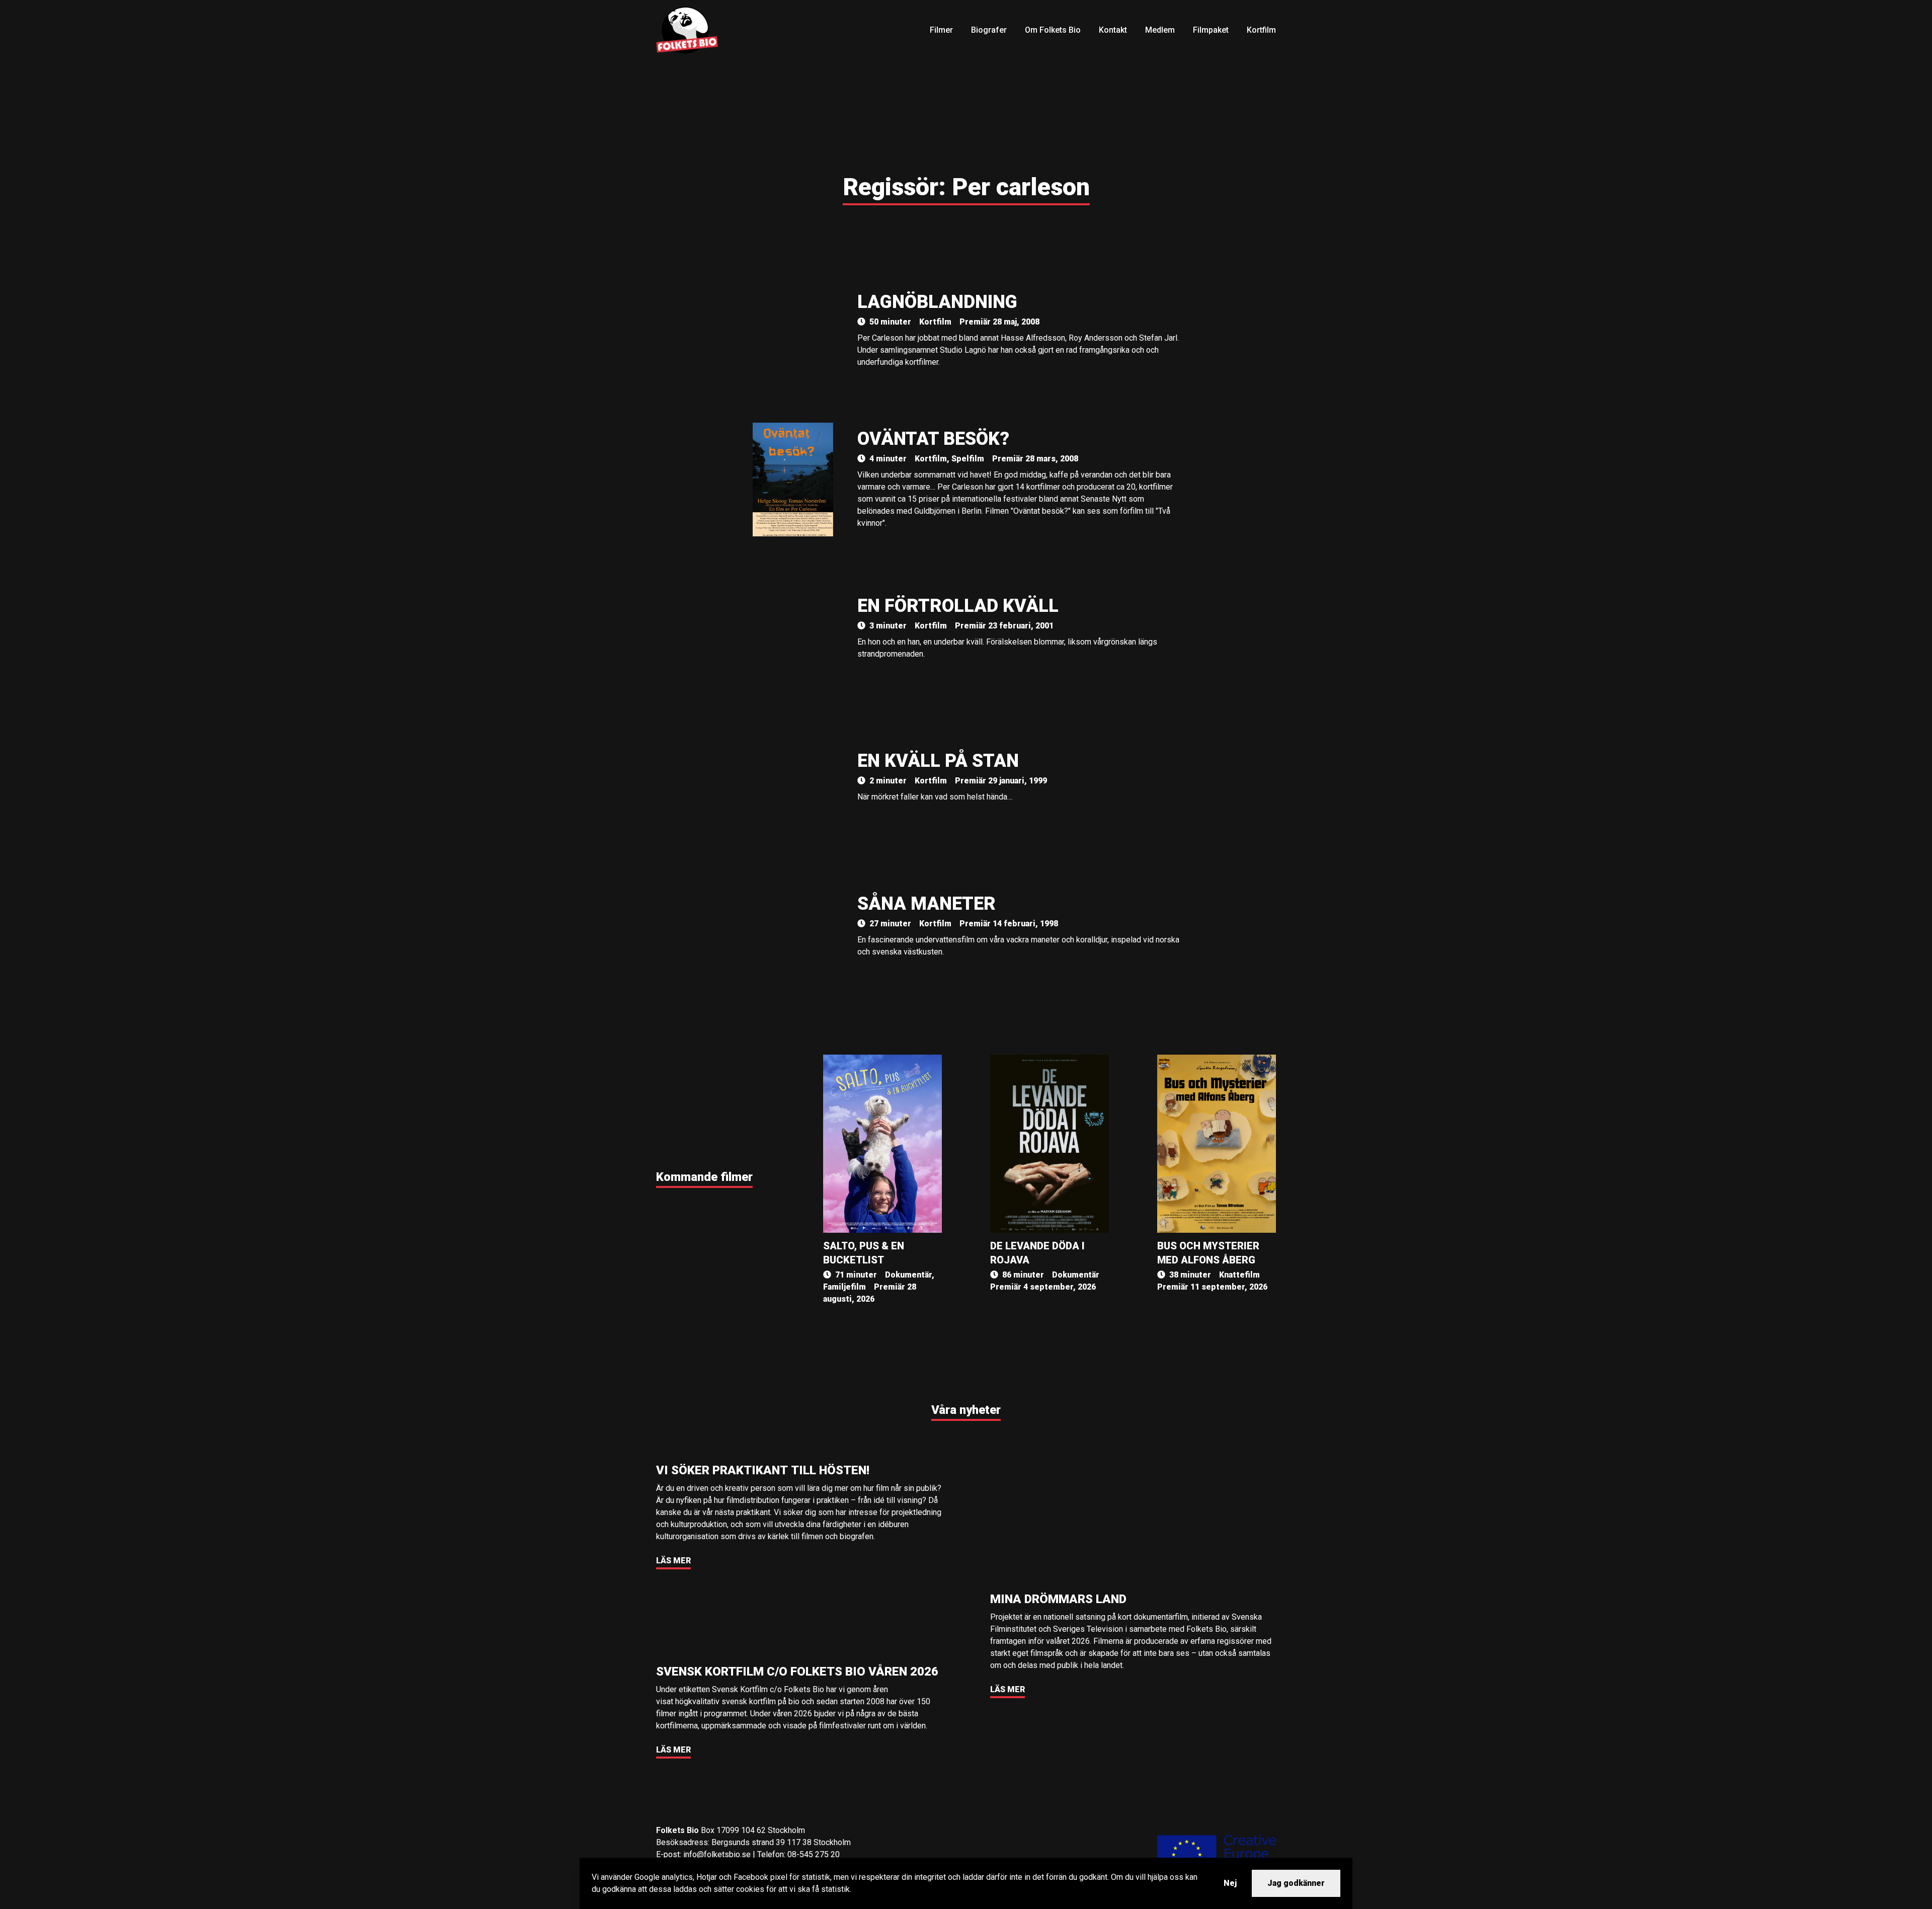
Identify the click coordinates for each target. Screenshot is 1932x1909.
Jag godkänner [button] (1296, 1883)
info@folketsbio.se (717, 1854)
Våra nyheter (966, 1410)
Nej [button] (1230, 1883)
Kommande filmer (704, 1177)
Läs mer (673, 1561)
